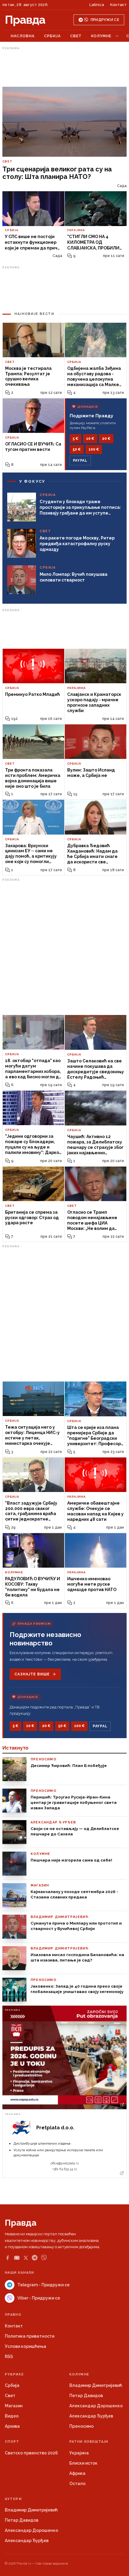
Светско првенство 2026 (31, 2453)
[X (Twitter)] (26, 2258)
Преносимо (81, 2426)
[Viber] (44, 2258)
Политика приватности (30, 2336)
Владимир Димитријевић (96, 2385)
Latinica (97, 5)
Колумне (101, 36)
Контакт (118, 5)
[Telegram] (35, 2258)
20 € (106, 439)
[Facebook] (7, 2258)
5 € (75, 439)
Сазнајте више (32, 1674)
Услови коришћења (25, 2346)
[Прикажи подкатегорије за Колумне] (117, 36)
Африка (77, 2473)
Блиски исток (83, 2463)
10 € (90, 439)
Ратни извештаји (89, 2442)
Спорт (12, 2442)
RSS (9, 2357)
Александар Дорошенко (96, 2406)
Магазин (14, 2406)
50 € (77, 449)
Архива (12, 2426)
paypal (80, 461)
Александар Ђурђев (91, 2416)
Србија (52, 36)
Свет (76, 36)
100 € (94, 449)
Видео (12, 2416)
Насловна (23, 36)
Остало (77, 2484)
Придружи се (105, 20)
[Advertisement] (64, 67)
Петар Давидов (86, 2396)
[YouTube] (17, 2258)
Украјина (79, 2453)
